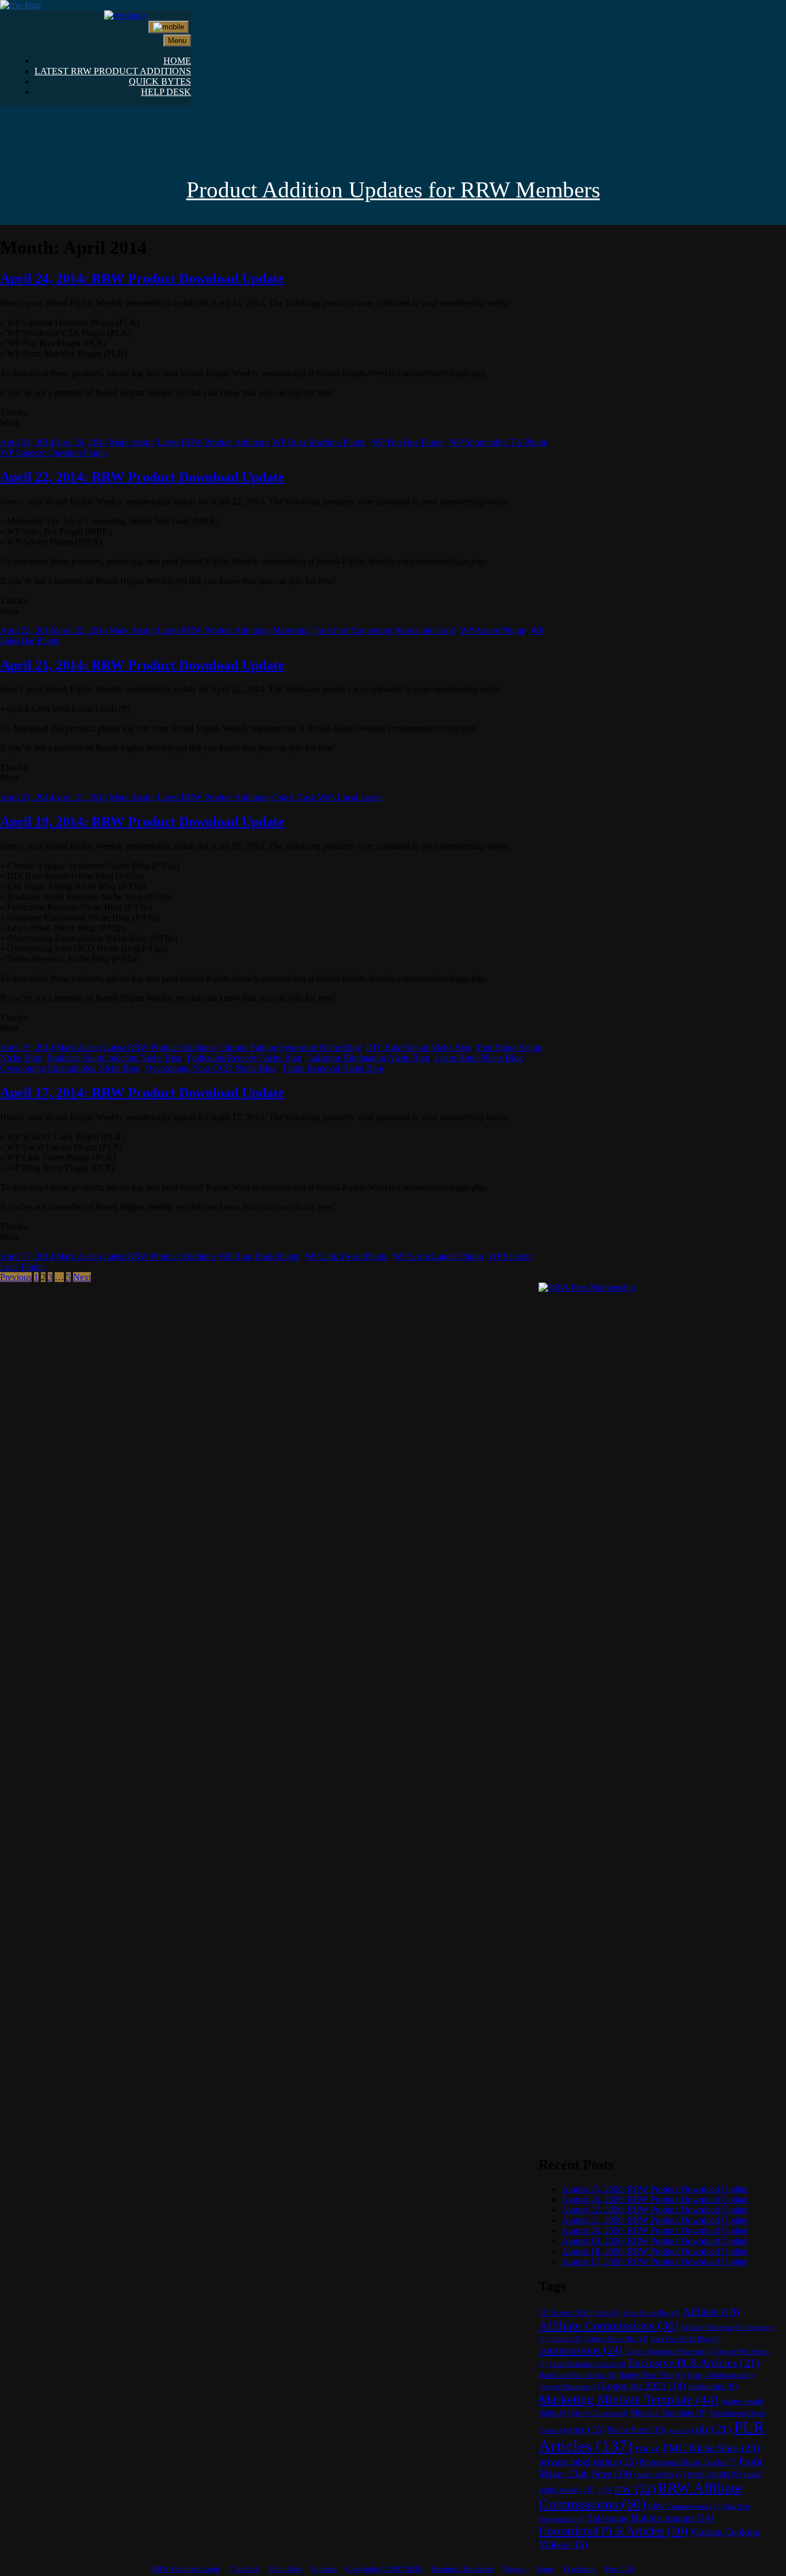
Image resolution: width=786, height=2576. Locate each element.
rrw (635, 2489)
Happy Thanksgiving (721, 2375)
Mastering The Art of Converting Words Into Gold (364, 630)
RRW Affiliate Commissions (640, 2496)
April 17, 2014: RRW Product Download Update (142, 1093)
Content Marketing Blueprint (669, 2352)
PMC (648, 2449)
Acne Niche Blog (652, 2313)
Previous (16, 1277)
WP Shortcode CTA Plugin (499, 442)
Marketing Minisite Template (629, 2399)
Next (82, 1277)
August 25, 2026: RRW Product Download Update (655, 2189)
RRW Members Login (186, 2569)
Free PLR (620, 2569)
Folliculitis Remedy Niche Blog (245, 1058)
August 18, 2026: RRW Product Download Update (655, 2251)
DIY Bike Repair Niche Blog (419, 1047)
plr (713, 2429)
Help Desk (286, 2569)
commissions (581, 2350)
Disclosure (580, 2569)
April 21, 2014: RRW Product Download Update (142, 665)
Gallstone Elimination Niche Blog (368, 1058)
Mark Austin (132, 442)
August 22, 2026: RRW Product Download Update (655, 2210)
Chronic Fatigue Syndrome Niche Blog (290, 1047)
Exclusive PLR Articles (694, 2363)
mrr (587, 2429)
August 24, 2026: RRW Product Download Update (655, 2199)
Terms (545, 2569)
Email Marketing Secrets (587, 2364)
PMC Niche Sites (711, 2448)
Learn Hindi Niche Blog (479, 1058)
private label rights (588, 2461)
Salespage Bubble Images (650, 2518)
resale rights (660, 2474)
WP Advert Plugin (493, 630)
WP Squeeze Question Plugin (54, 453)
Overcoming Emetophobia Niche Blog (70, 1068)
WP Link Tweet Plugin (347, 1256)
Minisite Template (668, 2413)
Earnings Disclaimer (462, 2569)
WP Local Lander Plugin (438, 1256)
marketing (713, 2386)
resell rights (715, 2474)
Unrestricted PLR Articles (613, 2531)
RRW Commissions (683, 2506)
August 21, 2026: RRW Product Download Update (655, 2220)
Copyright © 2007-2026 (384, 2569)
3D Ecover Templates (580, 2313)
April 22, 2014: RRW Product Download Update (142, 477)
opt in (681, 2431)
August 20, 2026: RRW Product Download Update (655, 2230)
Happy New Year (652, 2375)
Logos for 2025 (644, 2386)
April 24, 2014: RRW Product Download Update (142, 278)
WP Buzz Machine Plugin (319, 442)
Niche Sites (636, 2430)
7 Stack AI (245, 2569)
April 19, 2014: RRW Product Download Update (142, 822)
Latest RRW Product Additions (213, 442)
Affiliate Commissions (608, 2325)
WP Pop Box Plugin (408, 442)
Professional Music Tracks (688, 2462)
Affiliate (711, 2312)
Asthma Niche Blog (616, 2339)
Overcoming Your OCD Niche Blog (211, 1068)
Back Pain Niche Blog (685, 2339)
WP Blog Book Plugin (260, 1256)
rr (604, 2490)
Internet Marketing (569, 2387)
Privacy (515, 2569)
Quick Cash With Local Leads (327, 797)
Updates (324, 2569)
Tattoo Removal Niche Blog (333, 1068)
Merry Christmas (600, 2413)
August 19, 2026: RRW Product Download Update (655, 2241)
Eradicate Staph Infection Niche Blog (115, 1058)
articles (565, 2339)
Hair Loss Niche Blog (577, 2375)
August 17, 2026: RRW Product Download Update (655, 2262)
